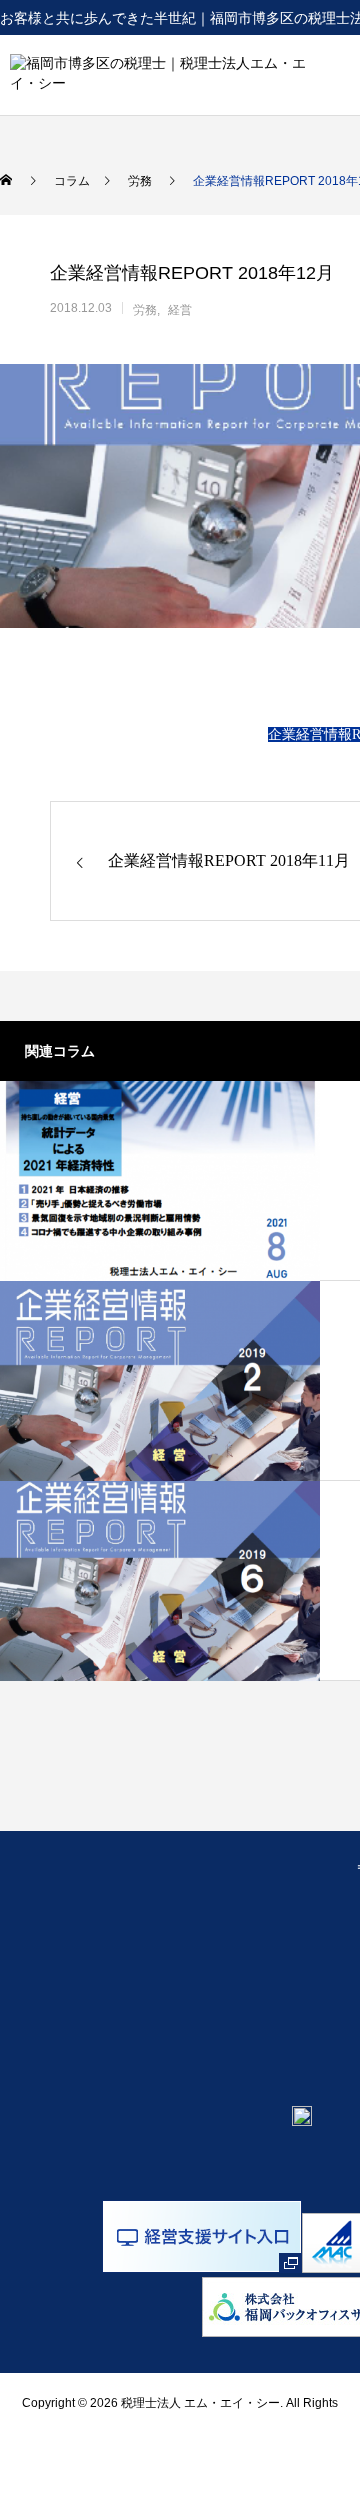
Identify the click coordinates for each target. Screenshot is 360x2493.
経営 (180, 310)
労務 (145, 310)
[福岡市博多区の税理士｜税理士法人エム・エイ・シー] (158, 75)
